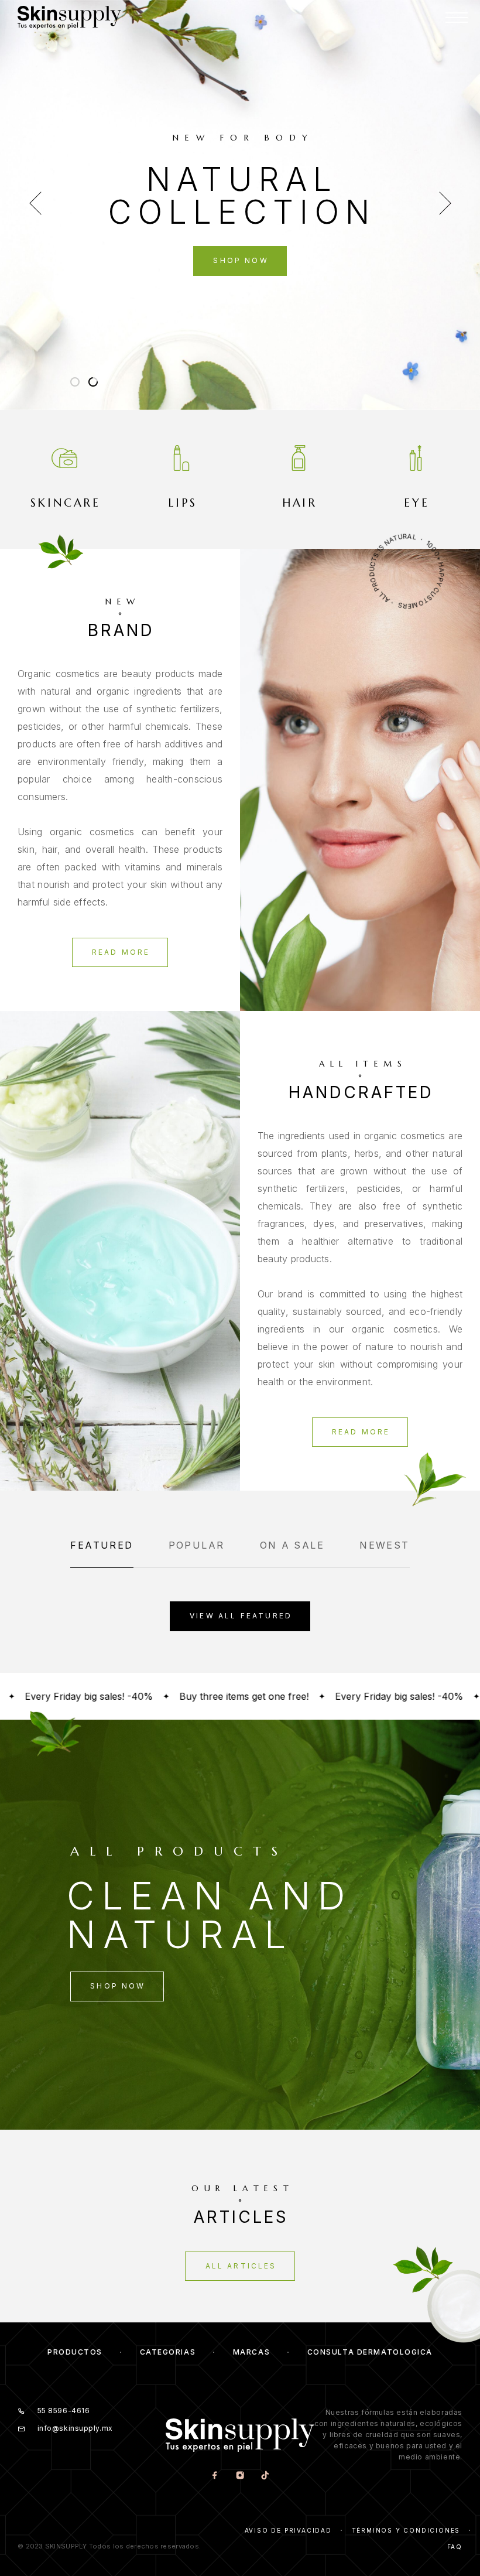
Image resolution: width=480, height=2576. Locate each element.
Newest (384, 1545)
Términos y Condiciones (406, 2530)
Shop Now (241, 260)
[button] (75, 382)
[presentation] (35, 205)
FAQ (455, 2547)
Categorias (168, 2352)
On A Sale (292, 1545)
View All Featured (241, 1616)
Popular (197, 1545)
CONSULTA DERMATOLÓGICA (370, 2352)
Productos (75, 2352)
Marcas (251, 2352)
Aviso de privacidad (288, 2530)
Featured (102, 1545)
